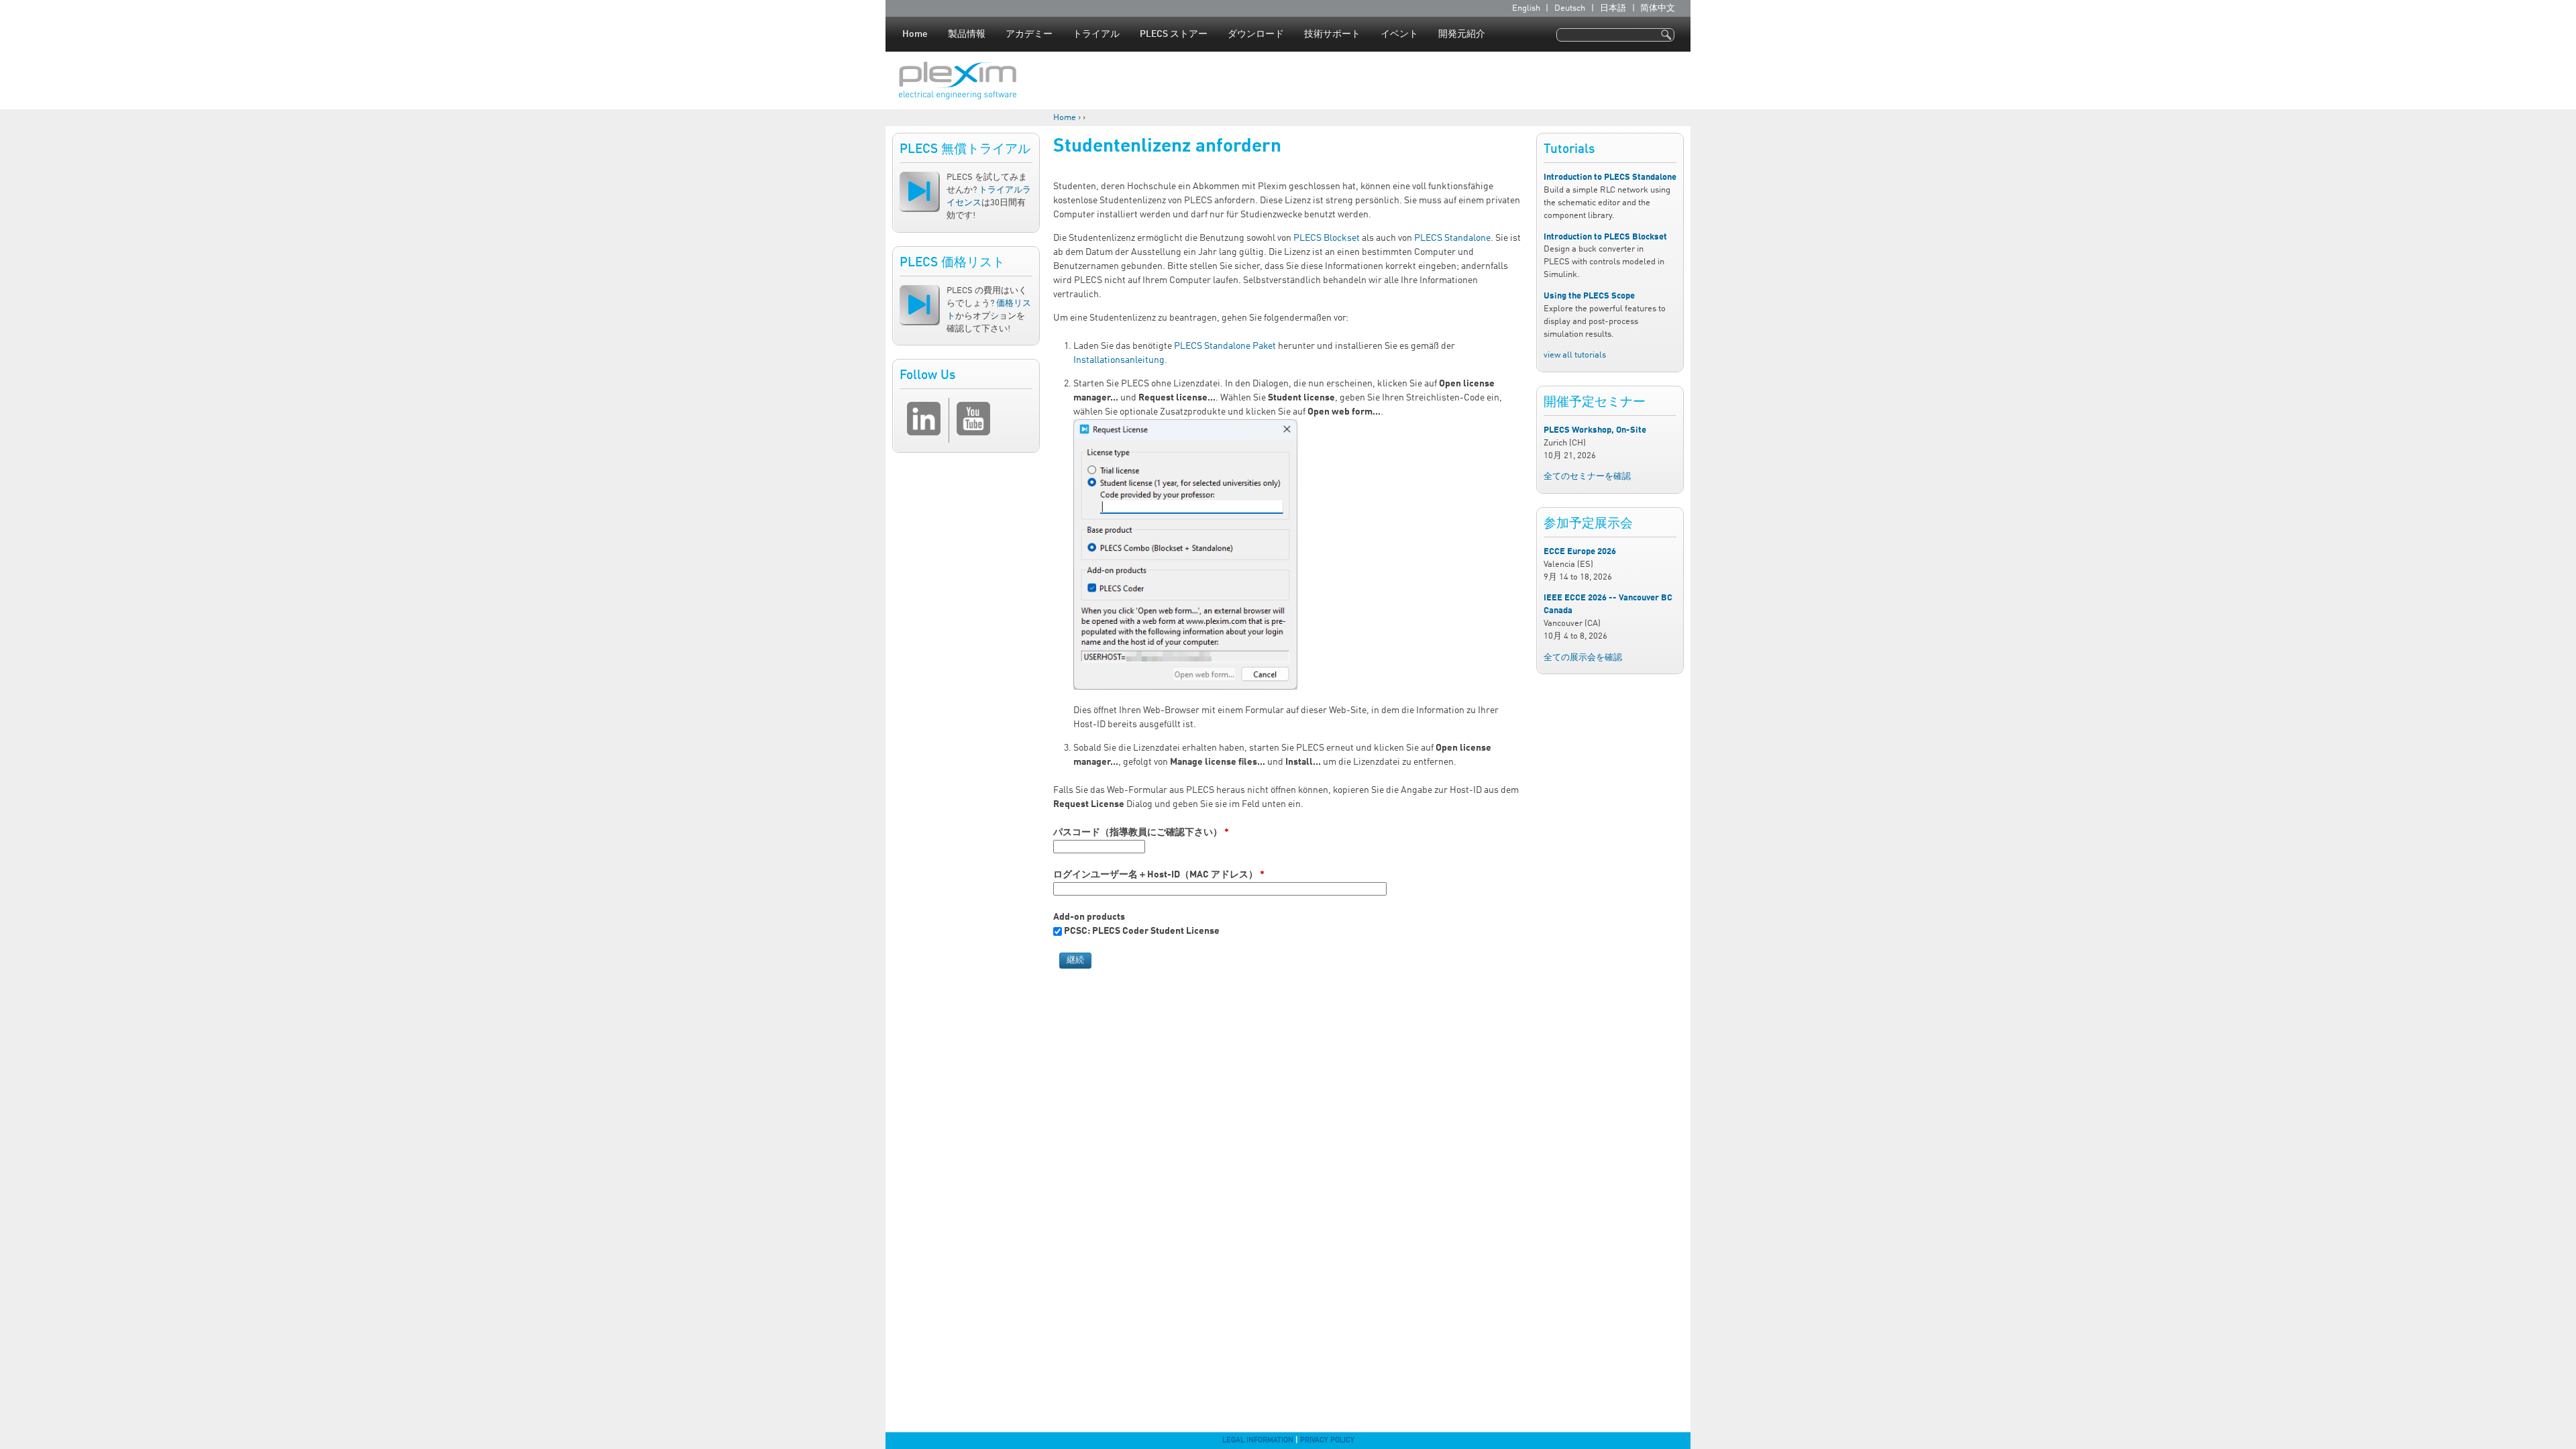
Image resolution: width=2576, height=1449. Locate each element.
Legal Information (1258, 1440)
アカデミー (1029, 34)
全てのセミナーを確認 (1587, 477)
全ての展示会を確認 (1583, 658)
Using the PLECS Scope (1589, 296)
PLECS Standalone (1452, 238)
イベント (1399, 34)
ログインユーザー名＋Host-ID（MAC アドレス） (1159, 875)
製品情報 (967, 34)
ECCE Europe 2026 (1580, 552)
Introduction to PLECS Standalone (1610, 177)
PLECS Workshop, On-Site (1595, 430)
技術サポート (1332, 34)
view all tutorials (1575, 355)
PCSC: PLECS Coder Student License (1142, 931)
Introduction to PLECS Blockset (1605, 237)
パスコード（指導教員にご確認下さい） (1141, 833)
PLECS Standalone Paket (1225, 346)
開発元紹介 (1462, 34)
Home (915, 34)
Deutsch (1570, 8)
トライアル (1096, 34)
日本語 (1613, 8)
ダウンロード (1256, 34)
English (1526, 8)
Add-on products (1089, 917)
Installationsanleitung (1119, 360)
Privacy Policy (1327, 1440)
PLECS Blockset (1327, 238)
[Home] (958, 80)
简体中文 (1658, 8)
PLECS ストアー (1174, 34)
